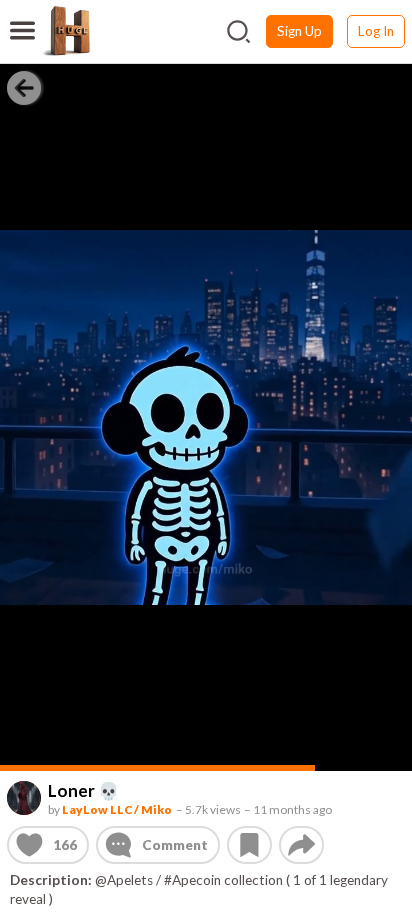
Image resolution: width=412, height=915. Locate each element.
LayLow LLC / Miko (117, 809)
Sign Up (299, 31)
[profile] (24, 797)
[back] (24, 87)
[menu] (22, 18)
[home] (66, 31)
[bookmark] (249, 844)
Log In (376, 31)
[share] (301, 844)
